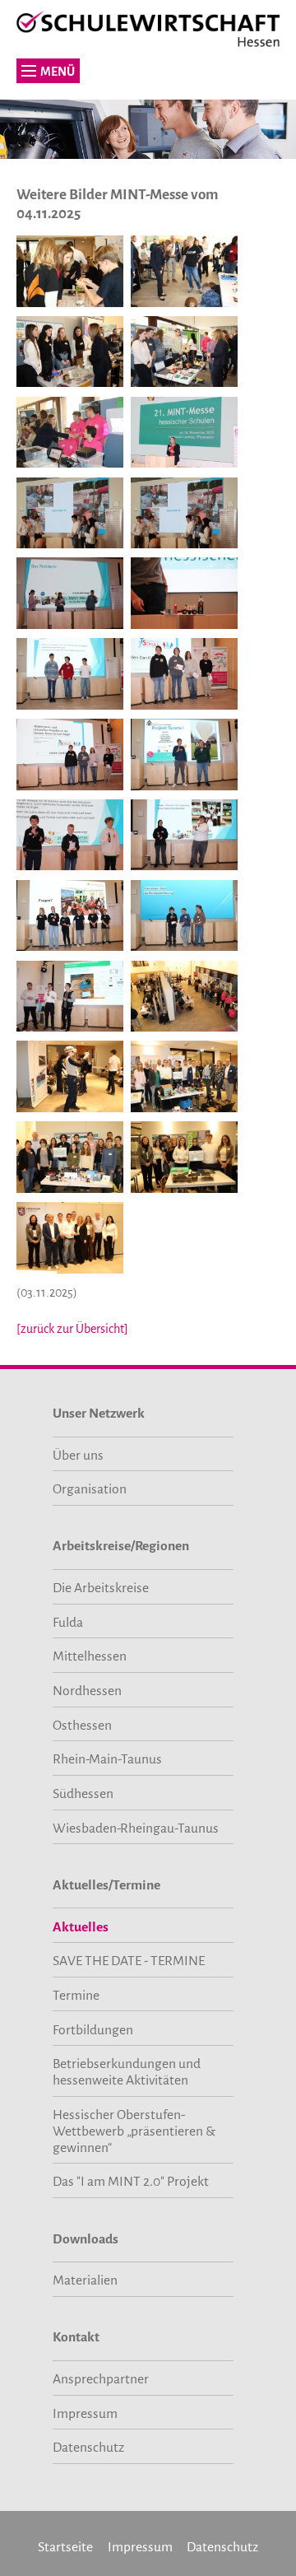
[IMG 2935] (184, 1078)
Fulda (68, 1623)
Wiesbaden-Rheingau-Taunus (136, 1828)
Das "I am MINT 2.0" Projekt (131, 2182)
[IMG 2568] (184, 434)
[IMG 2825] (184, 918)
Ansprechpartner (101, 2379)
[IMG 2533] (70, 354)
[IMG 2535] (184, 354)
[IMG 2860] (184, 998)
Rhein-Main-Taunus (107, 1759)
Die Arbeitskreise (101, 1588)
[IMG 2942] (184, 1159)
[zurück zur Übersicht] (72, 1329)
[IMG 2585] (70, 515)
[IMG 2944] (70, 1239)
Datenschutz (88, 2448)
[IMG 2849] (70, 998)
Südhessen (83, 1794)
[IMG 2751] (184, 675)
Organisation (90, 1489)
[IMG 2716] (70, 595)
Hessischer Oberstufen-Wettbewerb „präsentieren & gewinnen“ (134, 2131)
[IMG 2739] (70, 675)
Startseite (65, 2547)
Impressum (85, 2414)
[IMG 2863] (70, 1078)
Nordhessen (87, 1691)
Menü (58, 72)
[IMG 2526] (184, 273)
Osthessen (82, 1726)
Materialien (85, 2280)
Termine (76, 1996)
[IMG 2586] (184, 515)
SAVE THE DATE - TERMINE (129, 1961)
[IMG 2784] (184, 837)
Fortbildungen (93, 2030)
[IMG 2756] (184, 756)
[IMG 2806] (70, 918)
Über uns (78, 1456)
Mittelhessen (90, 1656)
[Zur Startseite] (148, 47)
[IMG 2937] (70, 1159)
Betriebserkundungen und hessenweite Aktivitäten (127, 2072)
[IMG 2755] (70, 756)
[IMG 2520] (70, 273)
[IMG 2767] (70, 837)
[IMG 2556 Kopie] (70, 434)
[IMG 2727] (184, 595)
